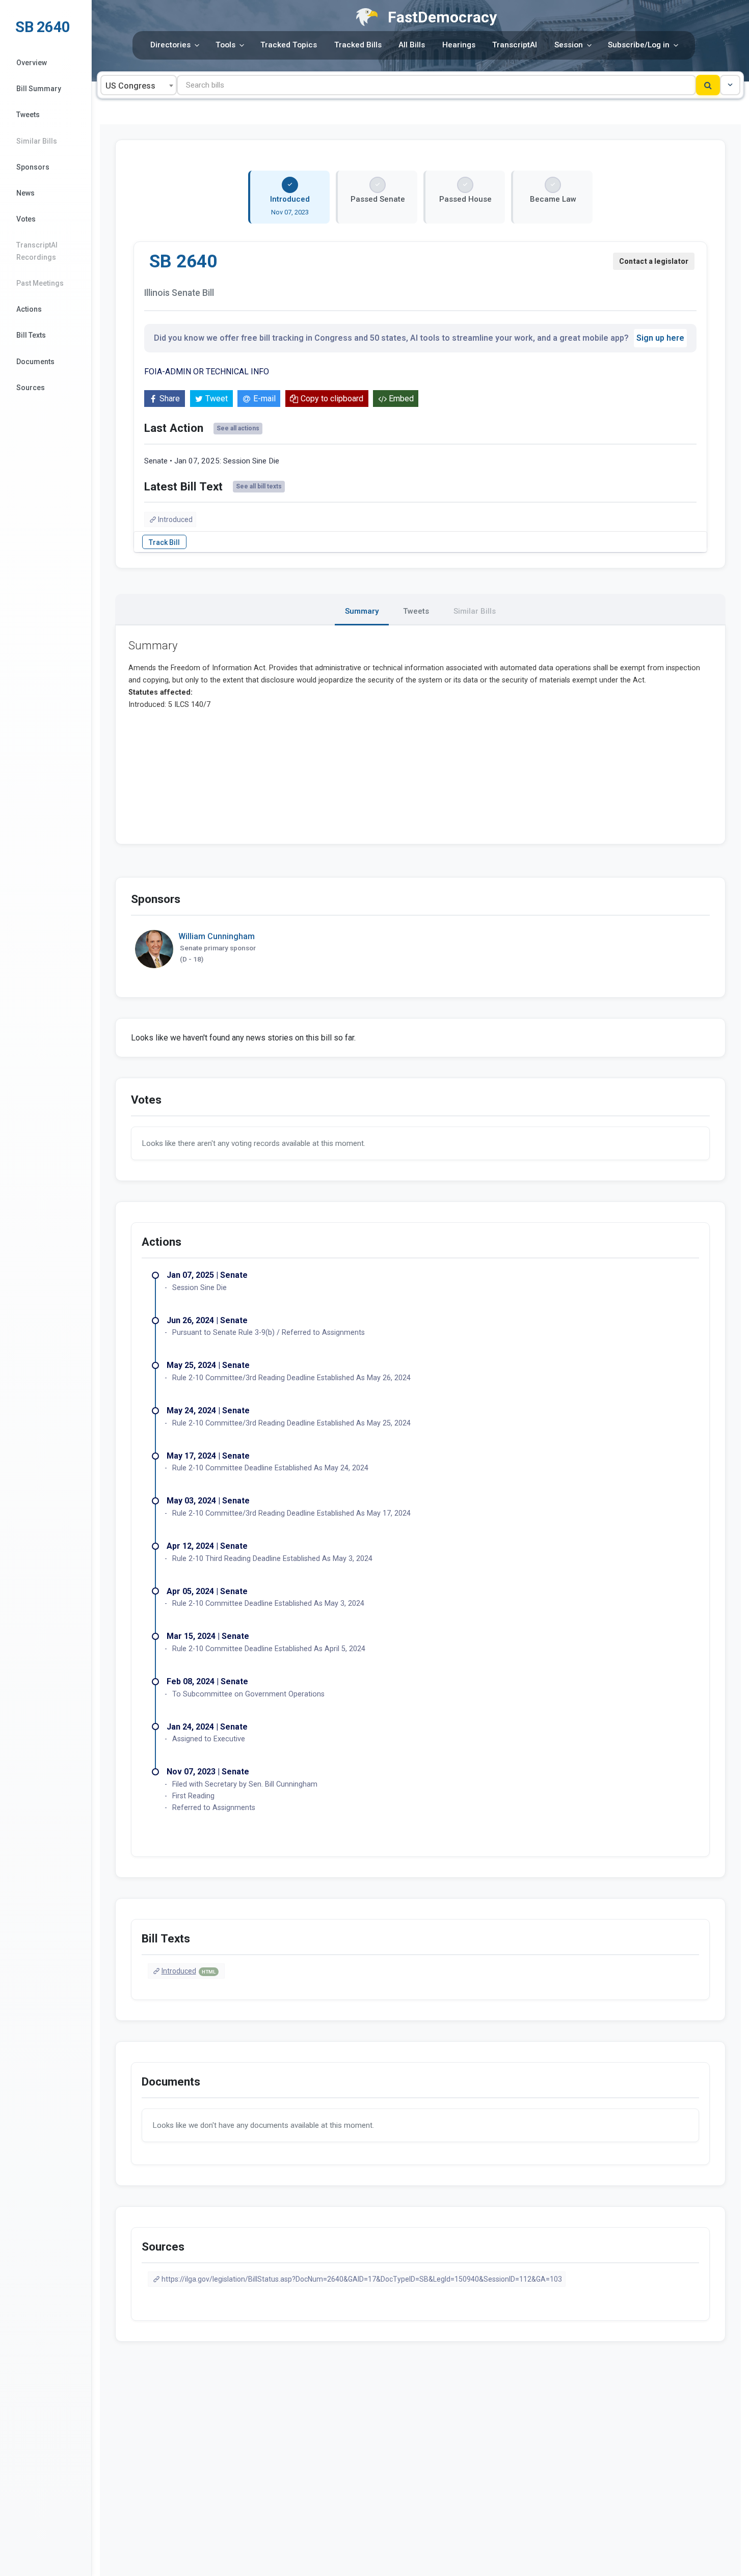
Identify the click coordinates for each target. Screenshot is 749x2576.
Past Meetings (40, 283)
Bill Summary (39, 89)
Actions (29, 309)
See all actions (238, 428)
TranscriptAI (515, 45)
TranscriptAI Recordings (37, 251)
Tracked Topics (289, 45)
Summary (362, 611)
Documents (35, 362)
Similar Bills (37, 141)
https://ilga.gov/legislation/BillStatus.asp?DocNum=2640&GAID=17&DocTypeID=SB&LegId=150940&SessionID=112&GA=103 (362, 2279)
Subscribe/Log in (639, 45)
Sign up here (660, 338)
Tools (225, 45)
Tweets (28, 115)
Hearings (459, 45)
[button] (730, 85)
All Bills (412, 45)
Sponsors (33, 167)
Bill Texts (31, 335)
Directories (170, 45)
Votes (26, 219)
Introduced (175, 519)
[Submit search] (708, 85)
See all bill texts (259, 486)
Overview (32, 63)
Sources (31, 388)
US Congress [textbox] (130, 86)
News (25, 193)
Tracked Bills (358, 45)
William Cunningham (217, 936)
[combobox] (139, 85)
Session (569, 45)
